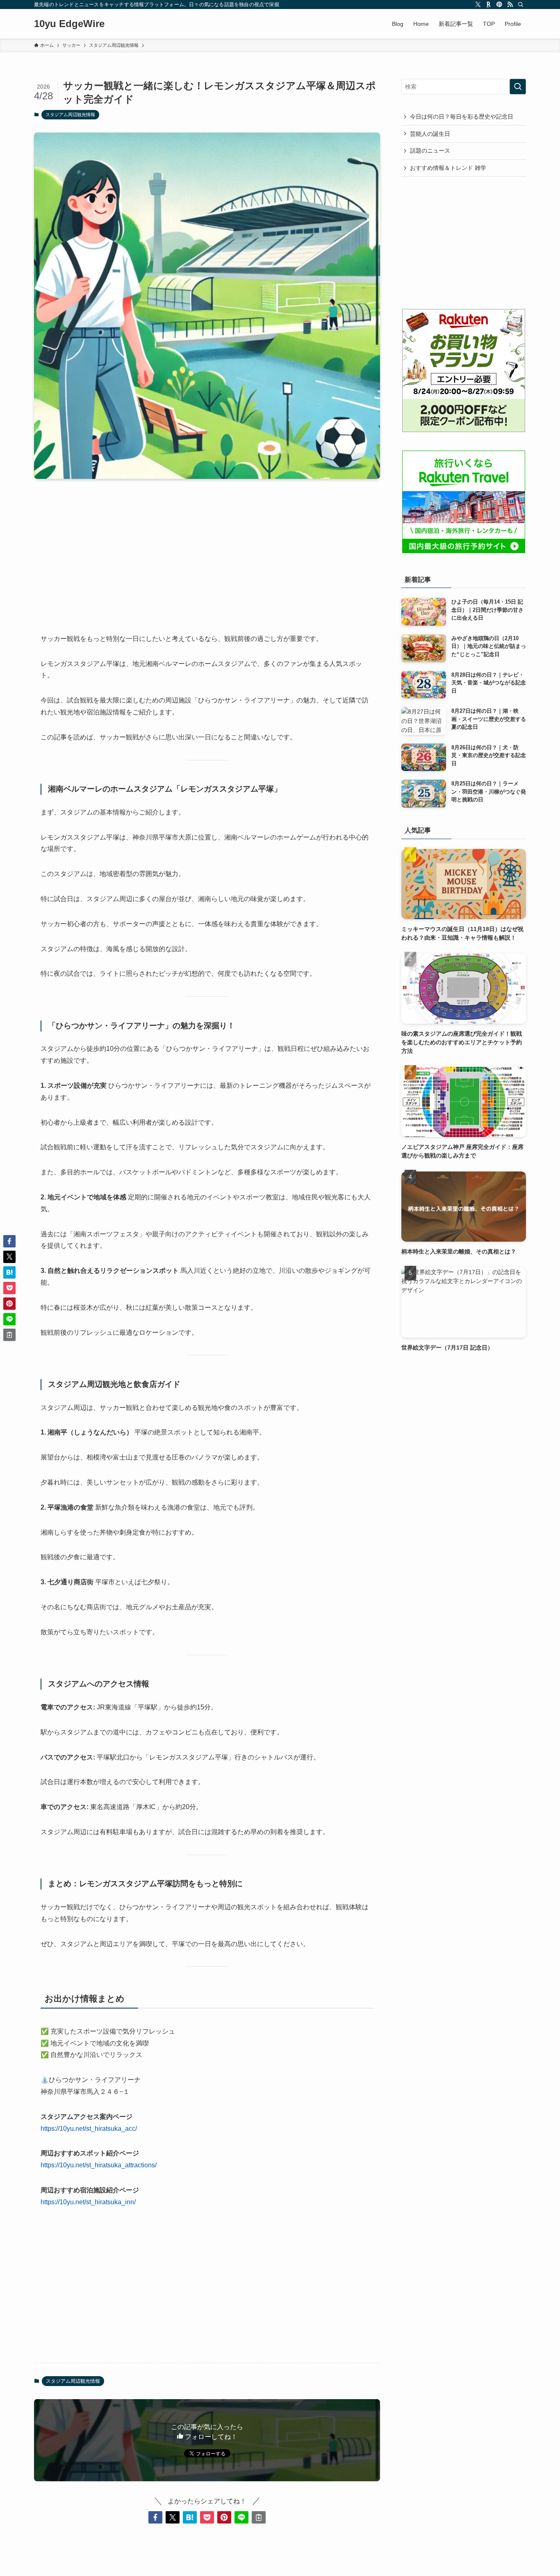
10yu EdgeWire (69, 24)
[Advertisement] (207, 549)
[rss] (510, 5)
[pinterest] (499, 5)
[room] (489, 5)
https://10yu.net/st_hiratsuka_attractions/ (99, 2165)
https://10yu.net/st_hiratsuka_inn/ (88, 2202)
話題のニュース (430, 151)
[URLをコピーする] (259, 2517)
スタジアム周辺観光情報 (70, 114)
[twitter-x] (478, 5)
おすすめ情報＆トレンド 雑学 (448, 168)
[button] (155, 2517)
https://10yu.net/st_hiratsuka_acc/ (89, 2129)
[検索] (521, 5)
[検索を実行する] (518, 87)
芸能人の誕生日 (430, 134)
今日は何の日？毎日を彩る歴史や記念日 (462, 117)
